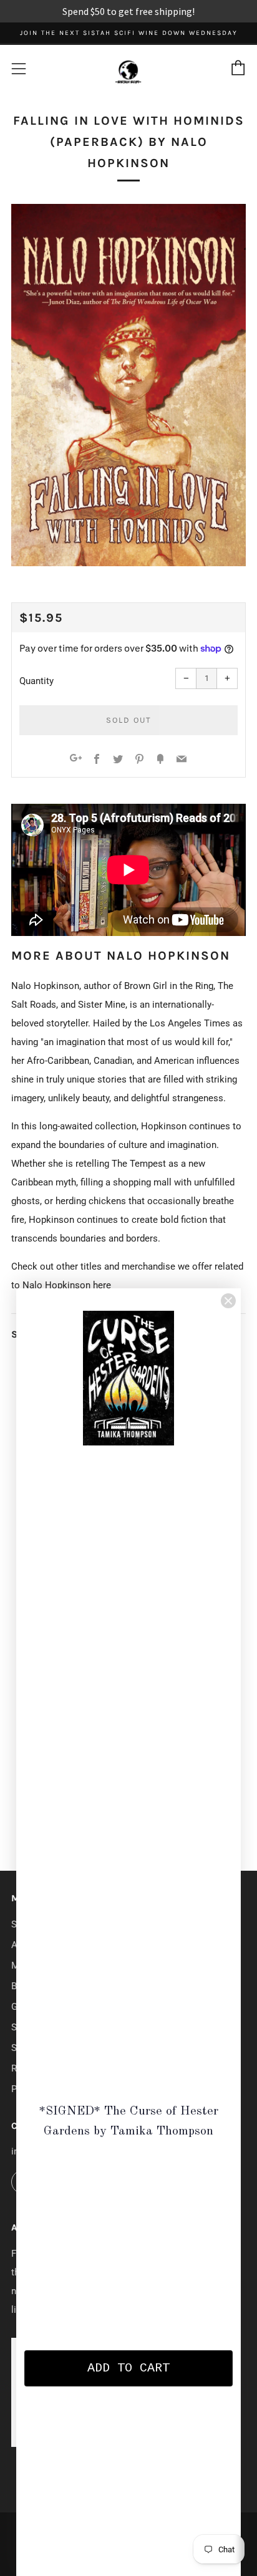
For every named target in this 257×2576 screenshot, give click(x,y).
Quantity (36, 681)
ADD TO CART (128, 2368)
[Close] (228, 1301)
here (102, 1285)
